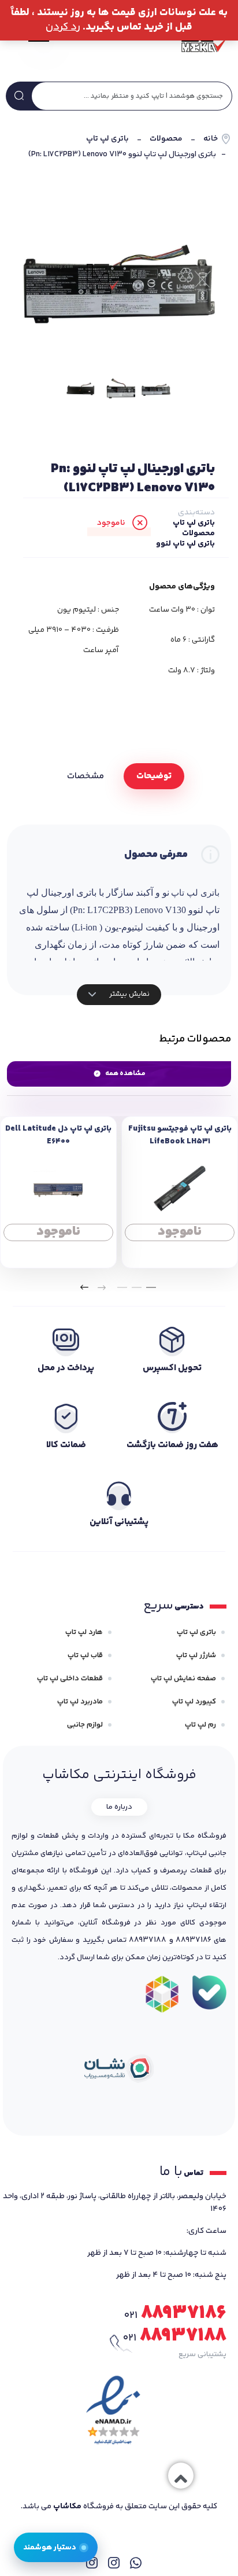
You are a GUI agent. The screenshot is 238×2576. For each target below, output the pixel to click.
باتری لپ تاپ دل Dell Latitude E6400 (58, 1135)
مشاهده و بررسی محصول (180, 1232)
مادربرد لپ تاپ (80, 1702)
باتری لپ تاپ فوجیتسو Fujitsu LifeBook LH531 (180, 1135)
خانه (211, 139)
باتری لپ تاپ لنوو (185, 544)
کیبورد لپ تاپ (194, 1702)
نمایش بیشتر (129, 994)
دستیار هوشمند (50, 2547)
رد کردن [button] (63, 27)
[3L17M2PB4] (81, 389)
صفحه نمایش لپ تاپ (183, 1679)
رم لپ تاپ (200, 1725)
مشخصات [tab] (85, 776)
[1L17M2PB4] (119, 278)
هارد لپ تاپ (84, 1632)
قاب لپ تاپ (85, 1655)
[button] (151, 1287)
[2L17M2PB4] (118, 389)
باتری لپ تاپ (107, 139)
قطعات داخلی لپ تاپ (70, 1679)
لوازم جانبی (85, 1725)
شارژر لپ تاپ (196, 1655)
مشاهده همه (125, 1074)
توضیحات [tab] (154, 776)
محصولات (166, 139)
